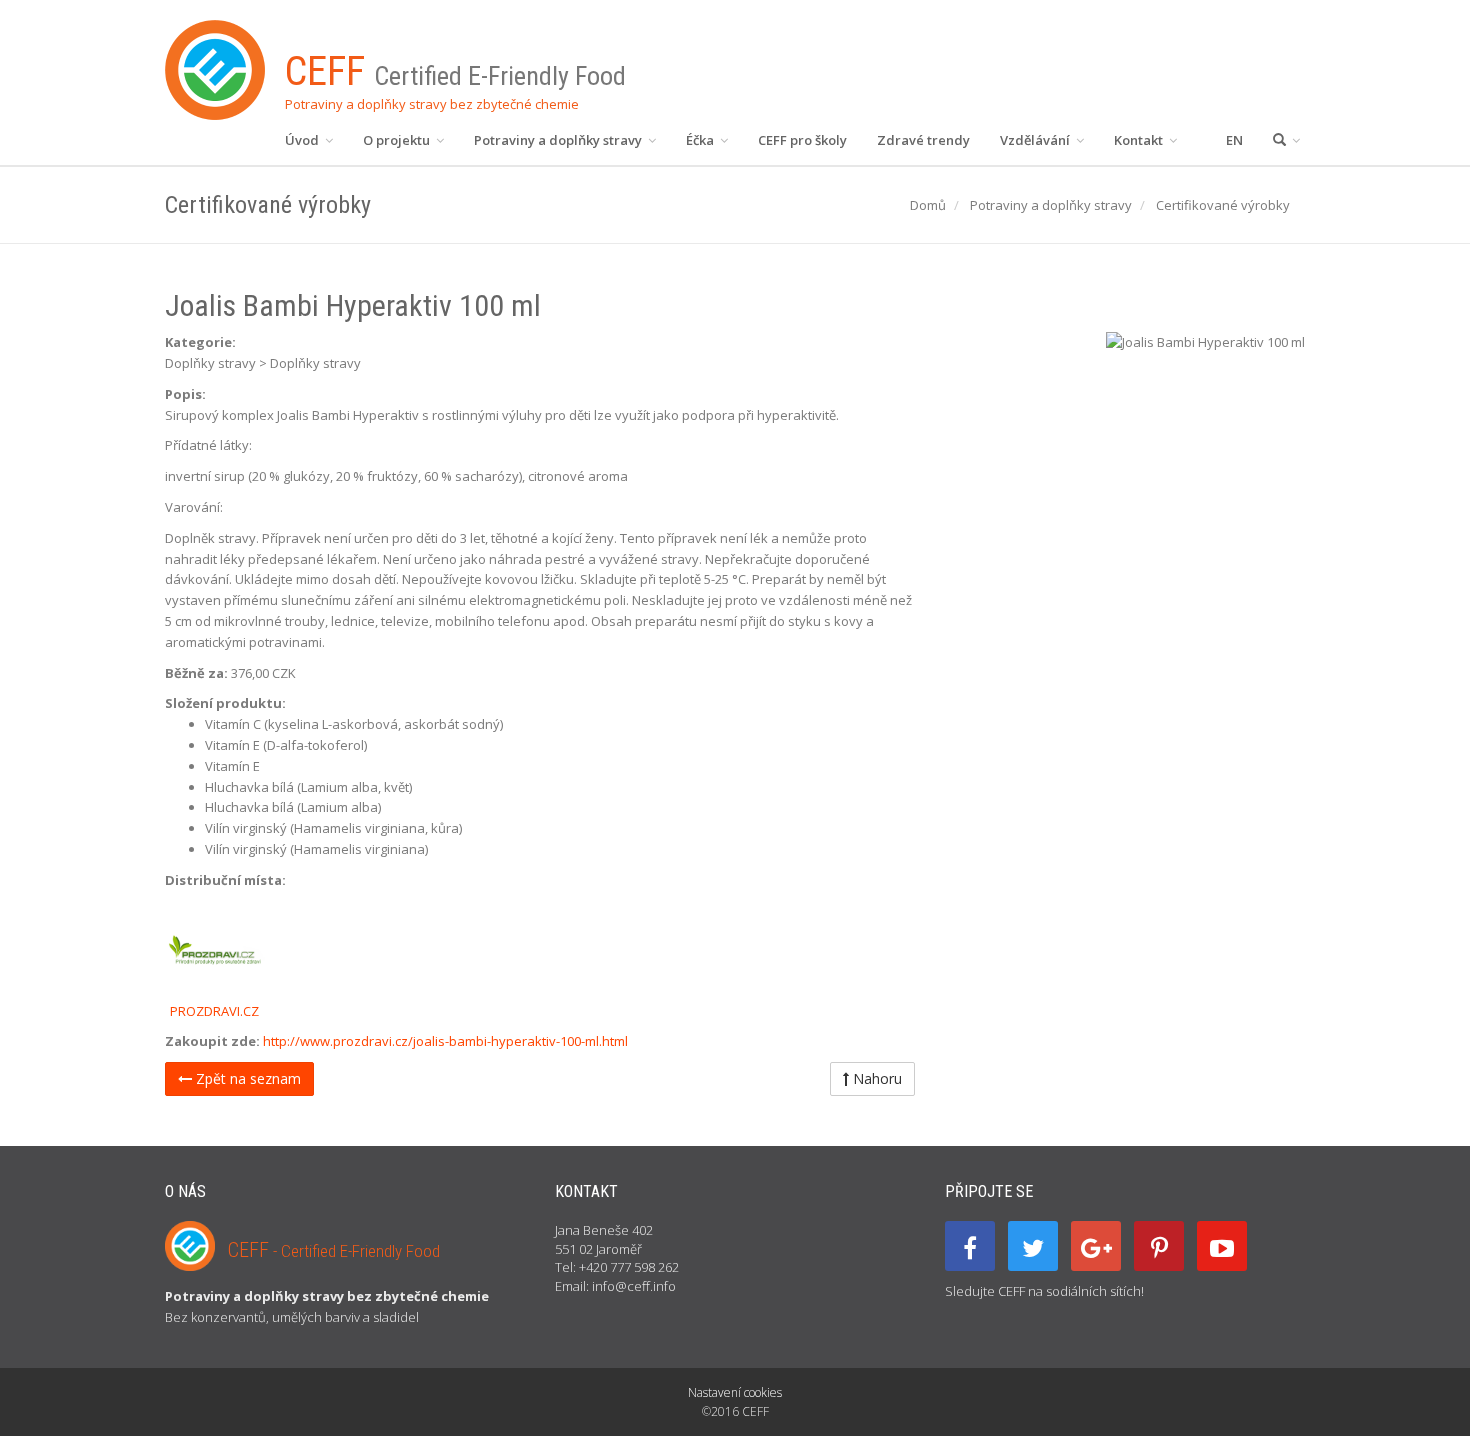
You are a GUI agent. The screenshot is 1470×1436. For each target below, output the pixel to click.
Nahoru (875, 1078)
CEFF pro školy (802, 140)
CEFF (334, 1250)
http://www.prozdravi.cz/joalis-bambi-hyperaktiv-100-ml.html (445, 1041)
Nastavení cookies (735, 1392)
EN (1234, 140)
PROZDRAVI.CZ (214, 1011)
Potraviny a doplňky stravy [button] (559, 140)
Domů (928, 205)
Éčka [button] (701, 140)
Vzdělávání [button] (1036, 140)
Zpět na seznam (246, 1078)
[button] (1286, 140)
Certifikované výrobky (1223, 205)
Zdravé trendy (923, 140)
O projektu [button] (398, 140)
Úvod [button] (303, 140)
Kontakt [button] (1140, 140)
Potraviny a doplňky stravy (1051, 205)
